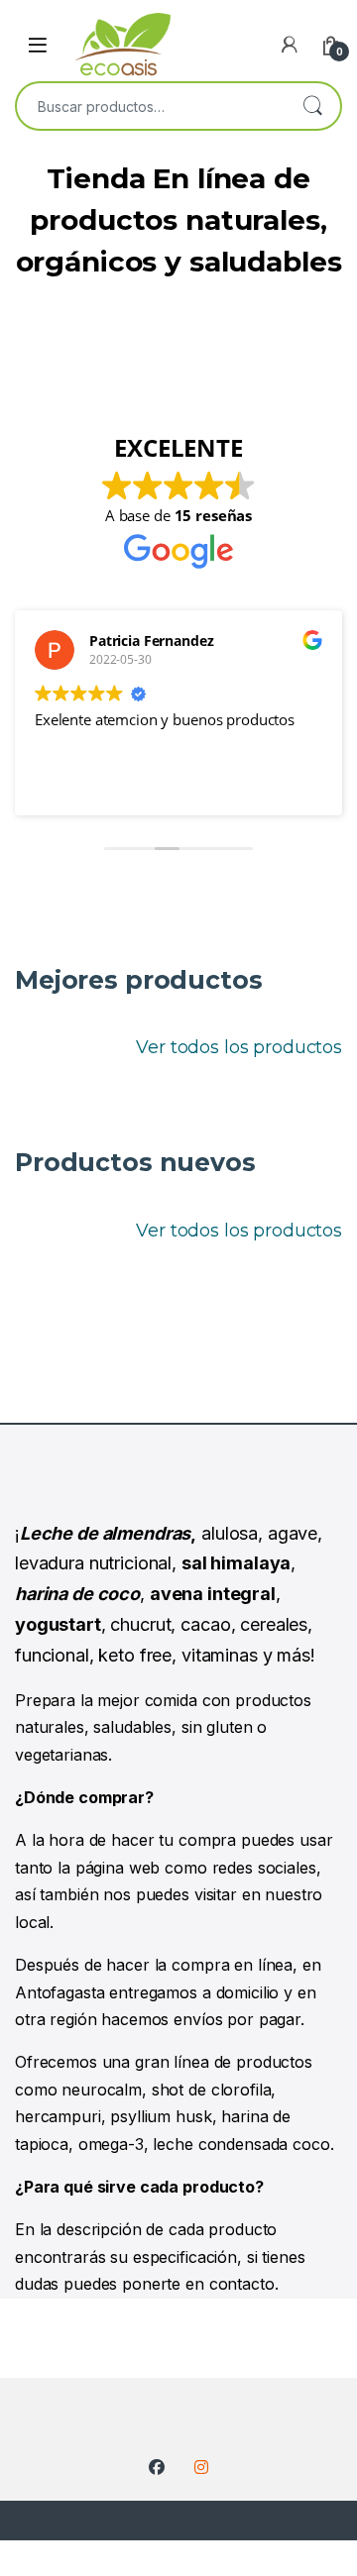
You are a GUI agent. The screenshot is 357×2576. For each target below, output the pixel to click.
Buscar (312, 106)
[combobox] (151, 106)
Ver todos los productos (239, 1047)
